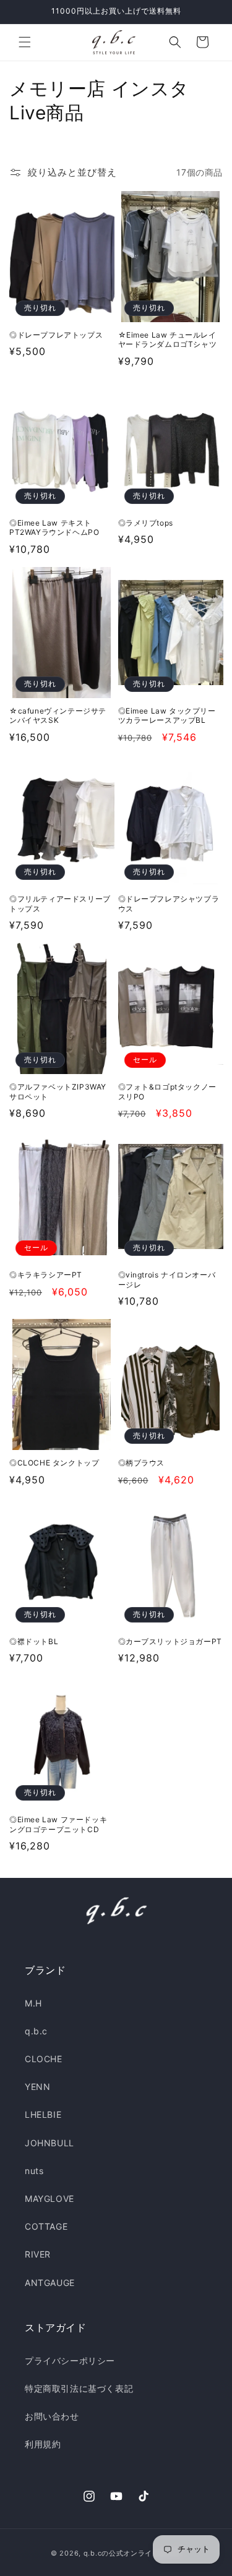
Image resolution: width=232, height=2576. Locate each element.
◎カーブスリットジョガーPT (170, 1641)
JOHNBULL (49, 2143)
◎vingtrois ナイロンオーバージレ (167, 1280)
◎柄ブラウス (142, 1463)
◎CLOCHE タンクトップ (54, 1463)
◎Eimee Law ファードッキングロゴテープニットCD (58, 1824)
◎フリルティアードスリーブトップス (60, 904)
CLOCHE (44, 2059)
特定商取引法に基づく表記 (79, 2388)
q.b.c (36, 2031)
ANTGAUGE (50, 2283)
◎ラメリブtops (146, 523)
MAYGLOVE (49, 2199)
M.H (33, 2003)
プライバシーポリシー (70, 2361)
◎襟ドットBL (34, 1641)
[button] (25, 42)
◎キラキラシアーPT (46, 1275)
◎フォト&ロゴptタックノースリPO (167, 1092)
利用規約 (43, 2444)
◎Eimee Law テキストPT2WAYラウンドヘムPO (54, 528)
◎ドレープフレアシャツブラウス (169, 904)
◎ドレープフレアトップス (56, 335)
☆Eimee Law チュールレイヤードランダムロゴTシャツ (168, 340)
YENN (37, 2087)
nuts (34, 2171)
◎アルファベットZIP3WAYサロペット (58, 1092)
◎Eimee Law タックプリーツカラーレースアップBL (167, 716)
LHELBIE (43, 2114)
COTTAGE (46, 2226)
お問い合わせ (52, 2416)
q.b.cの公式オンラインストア (132, 2553)
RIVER (38, 2254)
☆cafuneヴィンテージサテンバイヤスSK (58, 716)
